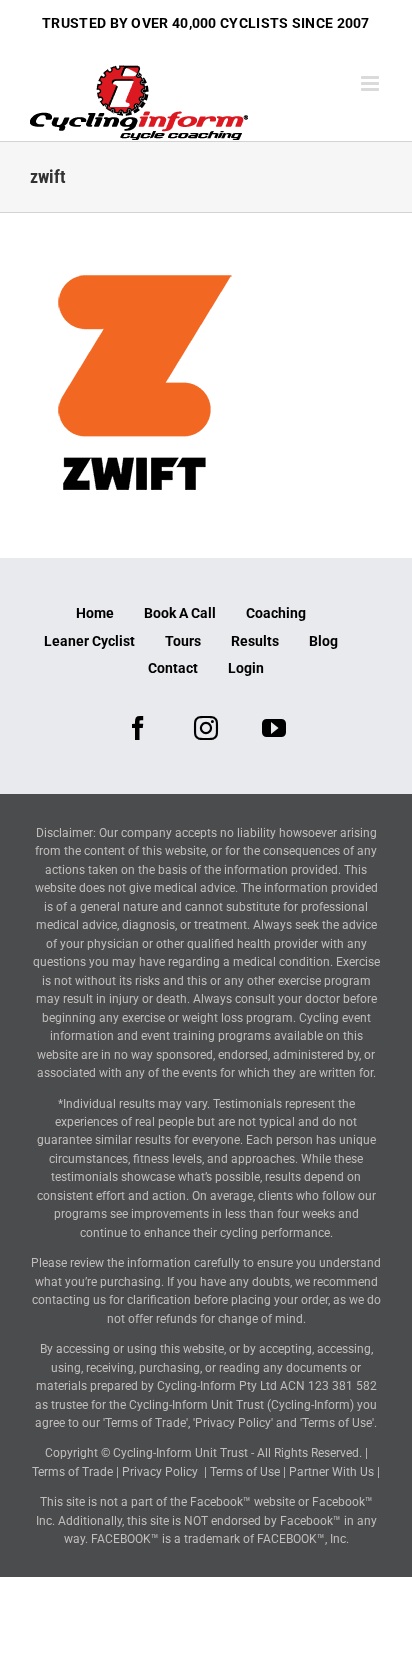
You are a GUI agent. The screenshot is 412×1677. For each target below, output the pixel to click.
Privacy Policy (160, 1472)
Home (95, 613)
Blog (323, 641)
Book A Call (180, 613)
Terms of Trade (72, 1472)
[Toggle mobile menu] (371, 83)
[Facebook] (138, 728)
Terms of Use (245, 1472)
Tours (183, 641)
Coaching (276, 613)
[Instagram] (206, 728)
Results (255, 641)
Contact (173, 668)
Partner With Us (331, 1472)
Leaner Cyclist (89, 641)
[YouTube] (274, 728)
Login (246, 668)
